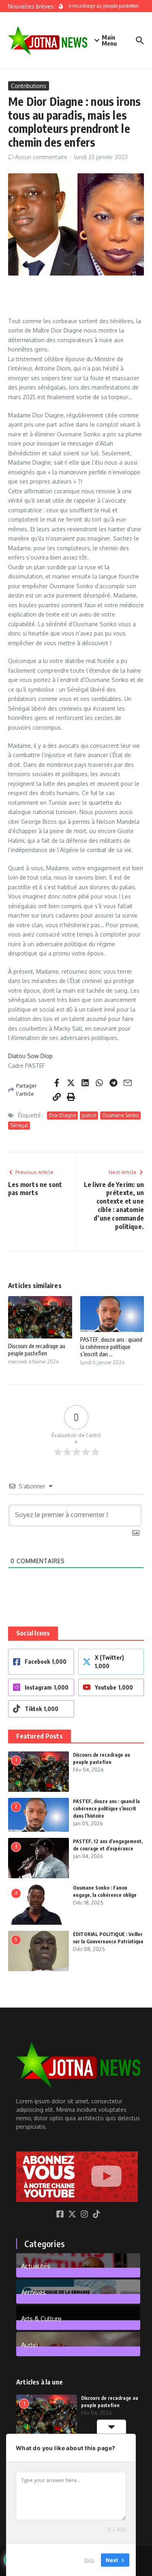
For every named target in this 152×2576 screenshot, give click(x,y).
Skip (89, 2559)
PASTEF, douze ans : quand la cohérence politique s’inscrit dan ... (111, 1347)
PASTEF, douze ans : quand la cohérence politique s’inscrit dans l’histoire (106, 1809)
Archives (33, 2292)
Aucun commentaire (41, 157)
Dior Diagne (62, 1115)
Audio (30, 2344)
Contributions (29, 86)
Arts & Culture (41, 2318)
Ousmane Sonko (120, 1115)
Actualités (36, 2266)
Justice (89, 1115)
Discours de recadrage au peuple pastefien (37, 1350)
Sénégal (19, 1125)
